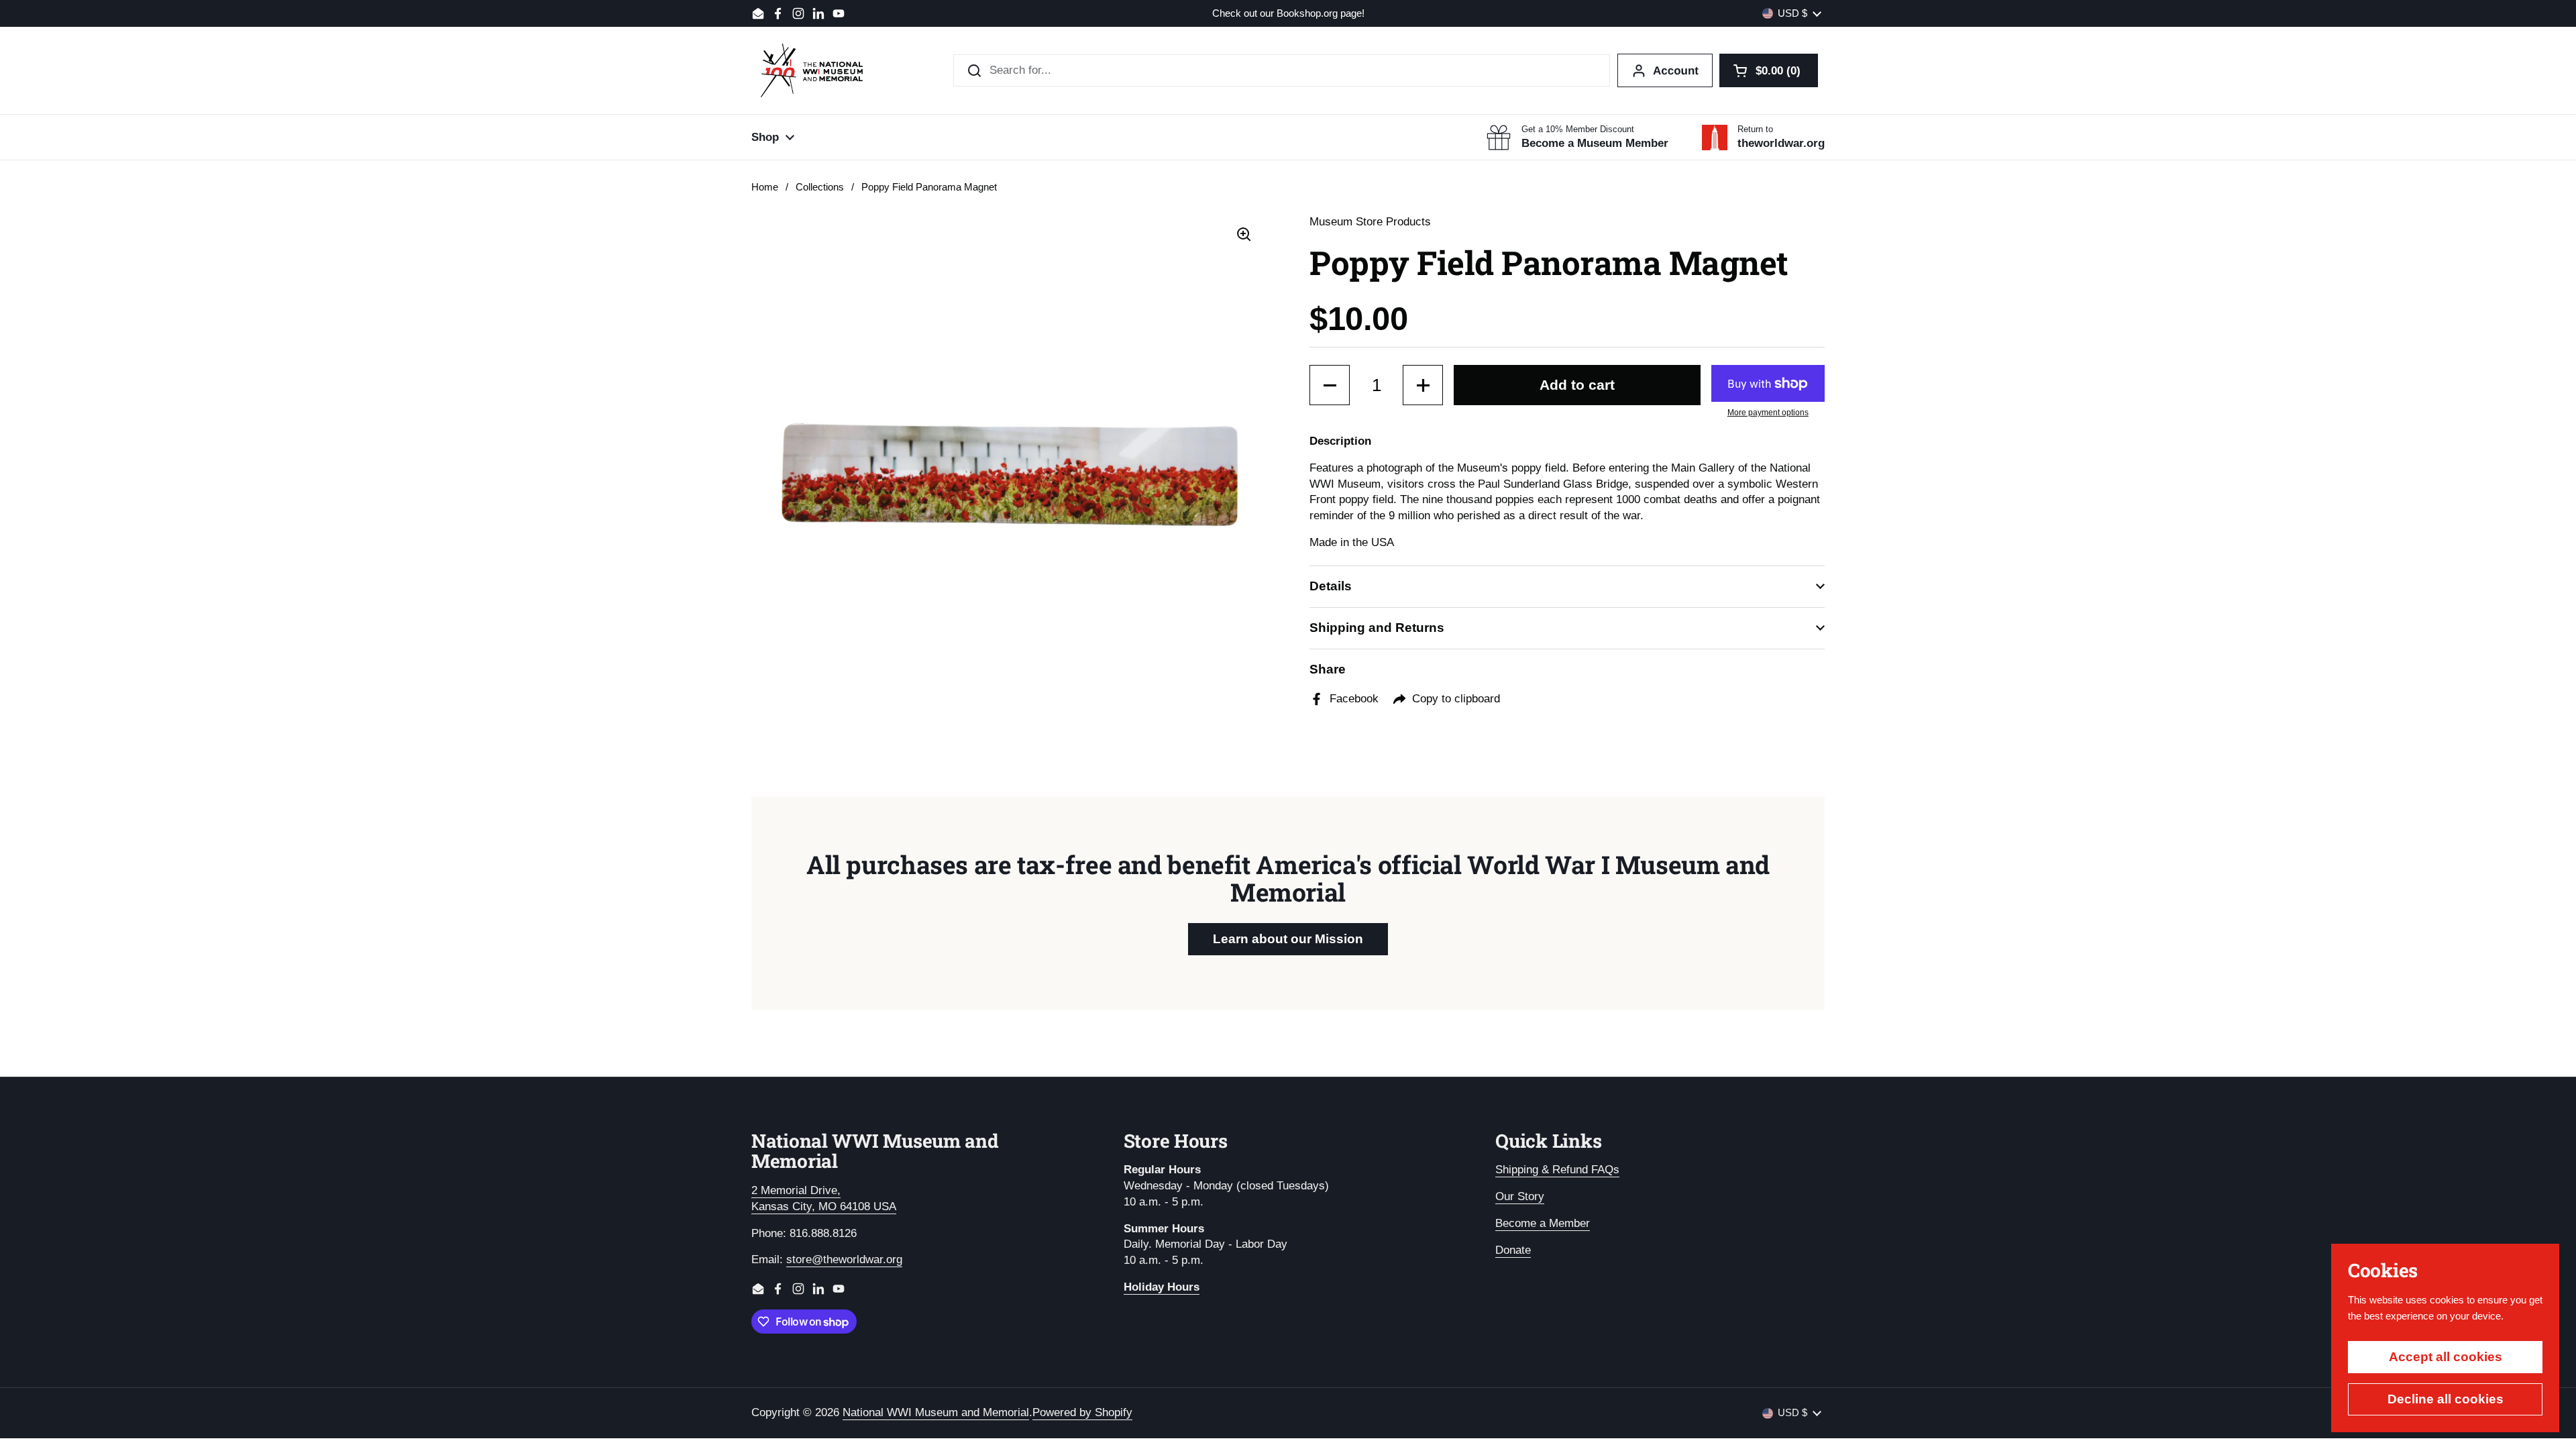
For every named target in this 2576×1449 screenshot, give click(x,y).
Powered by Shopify (1082, 1412)
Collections (820, 187)
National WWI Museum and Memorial (936, 1412)
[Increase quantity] (1423, 385)
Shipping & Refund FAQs (1557, 1170)
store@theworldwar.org (844, 1259)
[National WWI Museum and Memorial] (812, 70)
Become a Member (1543, 1223)
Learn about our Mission (1288, 939)
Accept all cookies (2446, 1357)
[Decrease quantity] (1330, 385)
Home (765, 187)
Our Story (1520, 1196)
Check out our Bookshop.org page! (1288, 14)
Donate (1513, 1250)
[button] (1769, 70)
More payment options (1768, 413)
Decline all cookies (2446, 1399)
